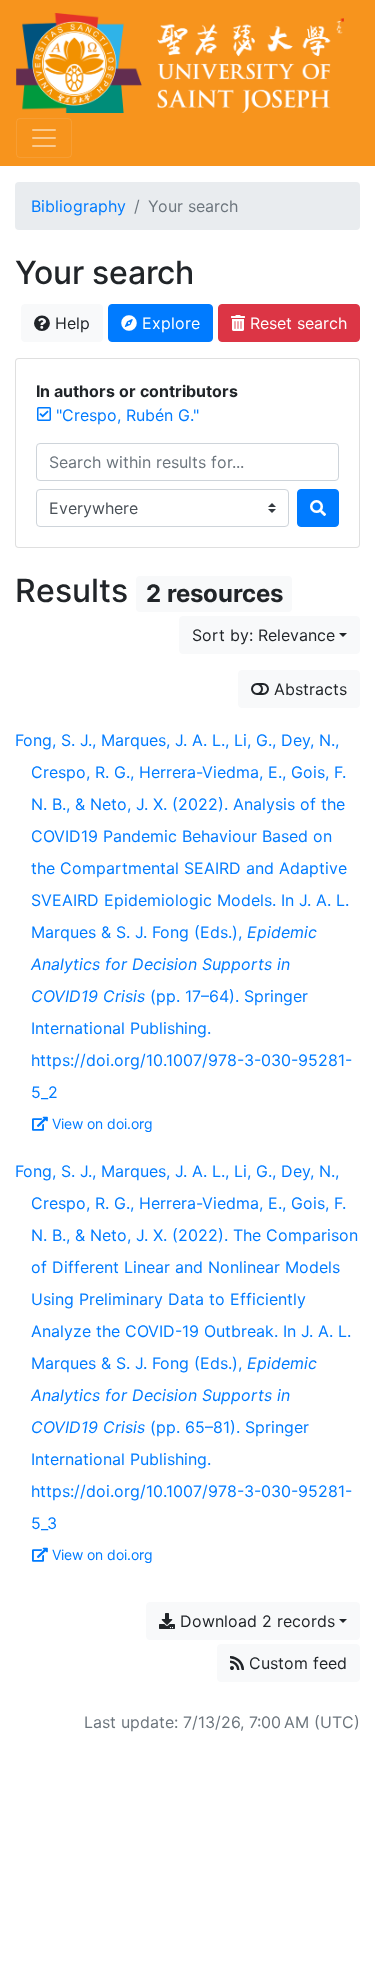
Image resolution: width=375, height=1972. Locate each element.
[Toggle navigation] (44, 138)
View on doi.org (102, 1123)
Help (70, 323)
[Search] (318, 508)
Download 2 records (255, 1621)
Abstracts (308, 689)
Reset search (296, 323)
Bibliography (78, 206)
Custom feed (295, 1663)
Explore (168, 323)
